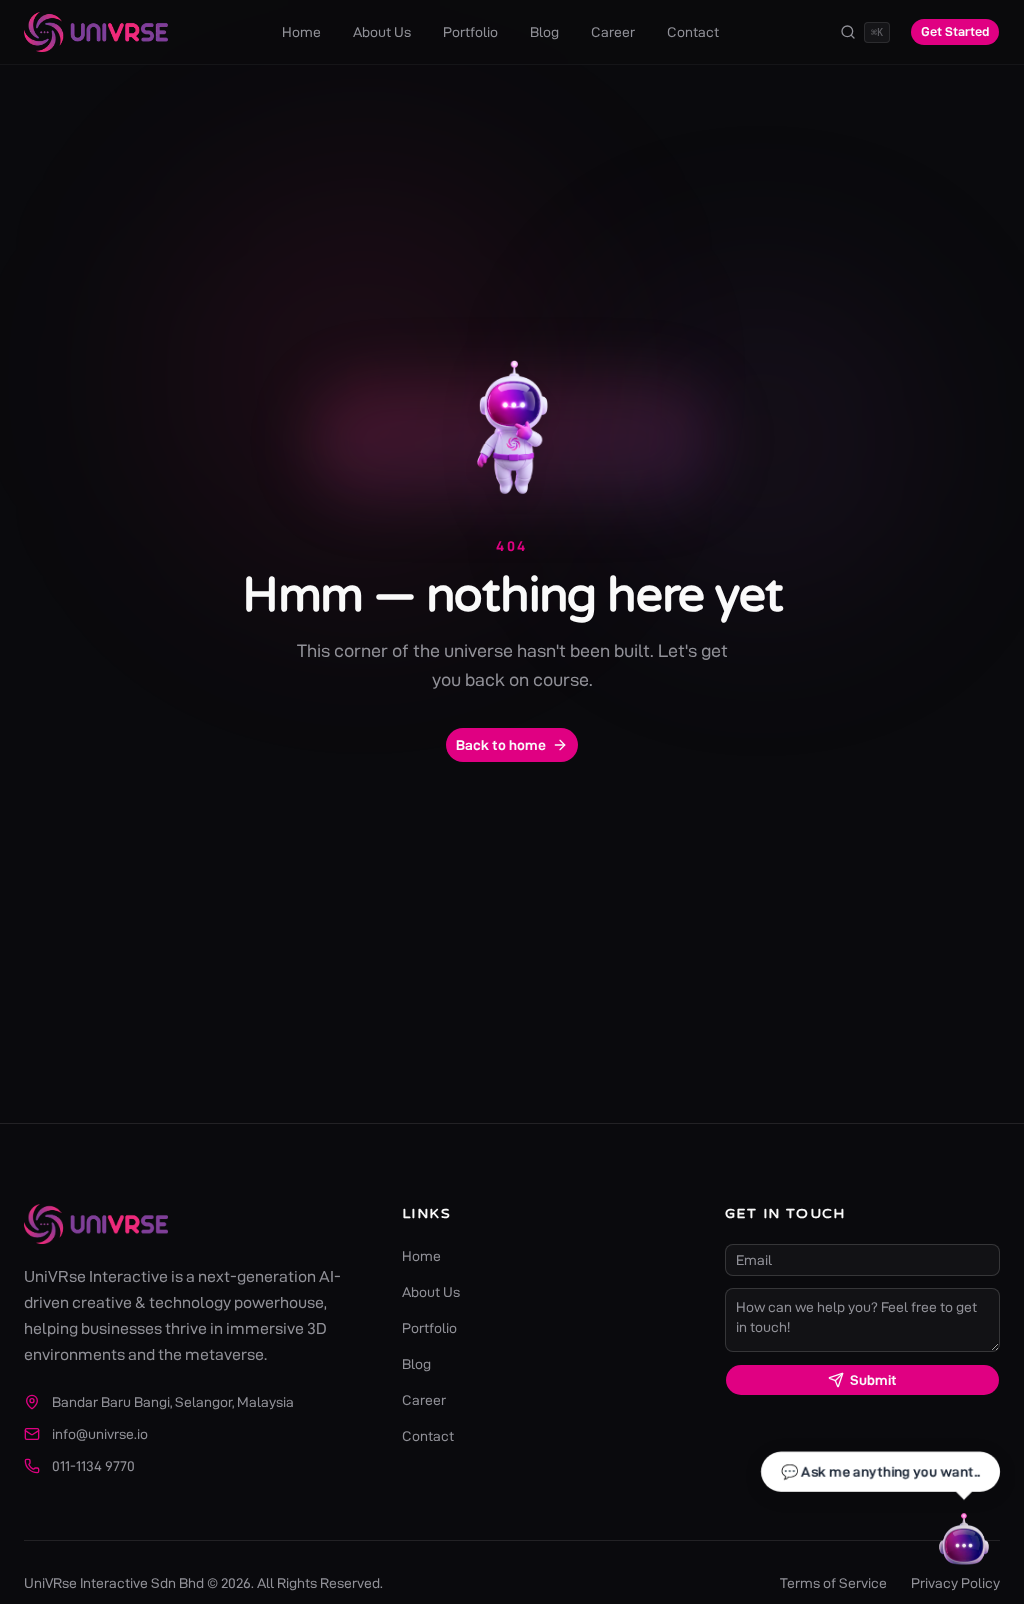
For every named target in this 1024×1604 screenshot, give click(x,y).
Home (301, 32)
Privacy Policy (955, 1583)
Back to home (501, 745)
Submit (873, 1380)
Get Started (955, 31)
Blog (544, 32)
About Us (382, 32)
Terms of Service (833, 1583)
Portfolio (470, 32)
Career (613, 32)
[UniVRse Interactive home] (96, 32)
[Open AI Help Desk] (964, 1544)
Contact (693, 32)
